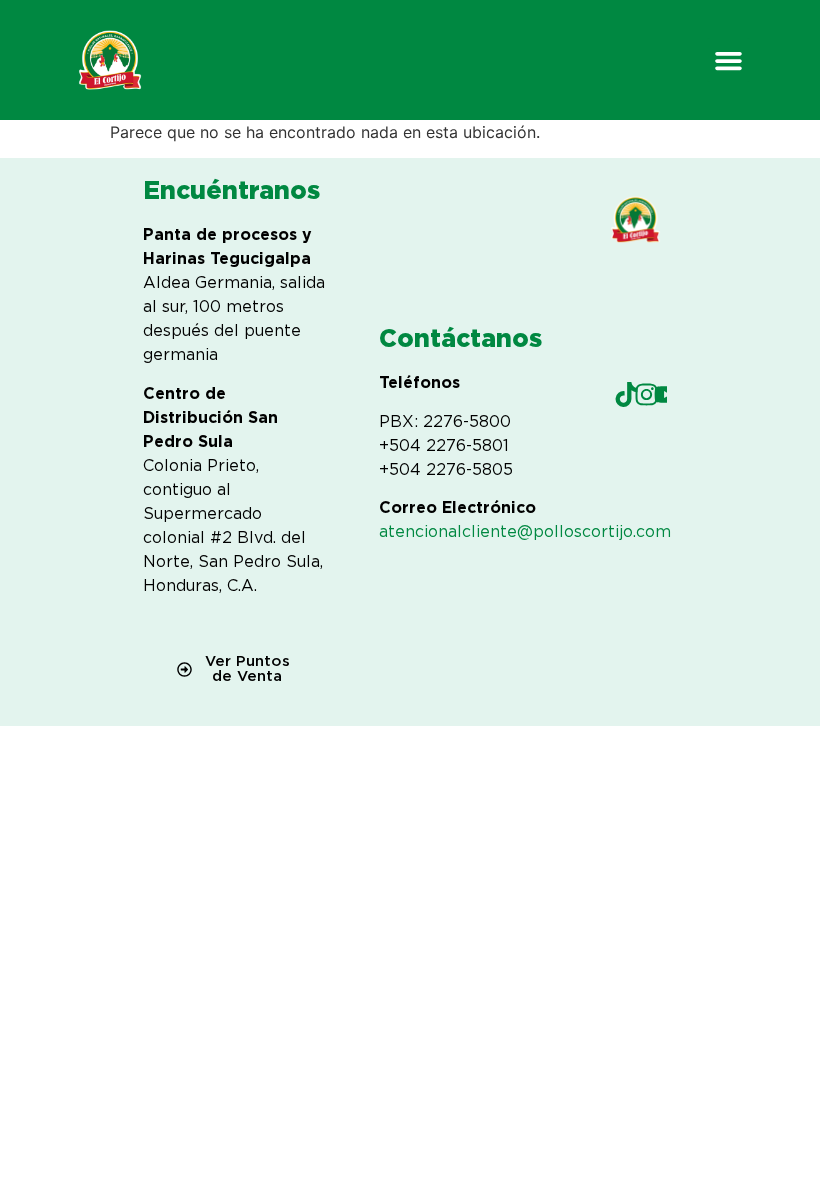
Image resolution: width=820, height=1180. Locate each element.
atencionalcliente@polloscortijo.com (525, 532)
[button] (729, 60)
